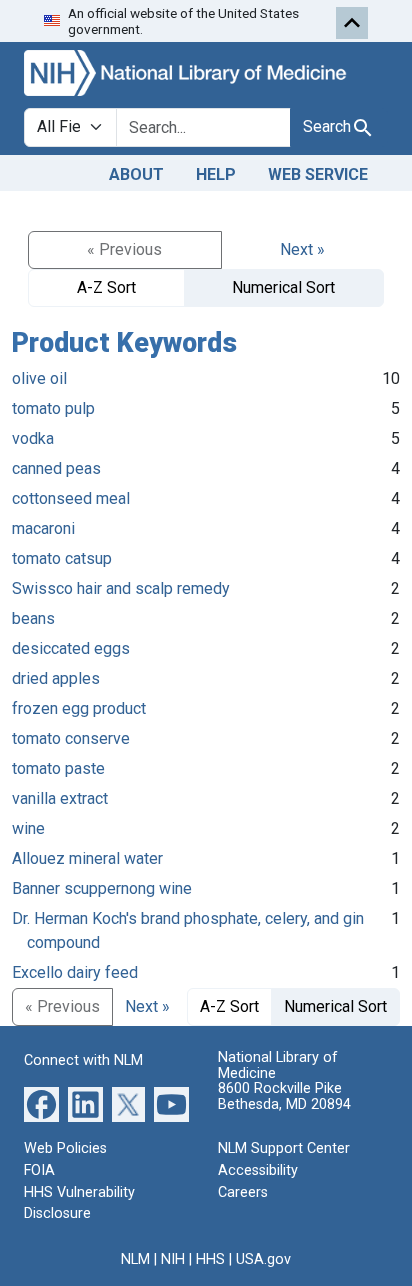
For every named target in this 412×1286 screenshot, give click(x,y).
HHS (210, 1259)
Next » (302, 249)
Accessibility (258, 1170)
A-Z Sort (106, 287)
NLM (135, 1259)
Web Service (318, 174)
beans (33, 618)
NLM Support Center (284, 1148)
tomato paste (58, 768)
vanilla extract (60, 798)
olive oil (39, 378)
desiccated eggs (71, 648)
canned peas (56, 468)
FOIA (39, 1170)
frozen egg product (79, 708)
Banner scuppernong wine (102, 888)
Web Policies (65, 1148)
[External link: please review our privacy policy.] (41, 1103)
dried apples (56, 678)
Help (216, 174)
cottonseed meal (71, 498)
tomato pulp (53, 408)
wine (28, 828)
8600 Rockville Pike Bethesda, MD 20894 (284, 1096)
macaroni (43, 528)
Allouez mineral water (87, 858)
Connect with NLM (83, 1060)
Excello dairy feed (75, 972)
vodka (33, 438)
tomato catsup (62, 558)
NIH (173, 1259)
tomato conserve (71, 738)
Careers (243, 1192)
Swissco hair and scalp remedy (121, 588)
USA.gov (263, 1259)
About (136, 174)
